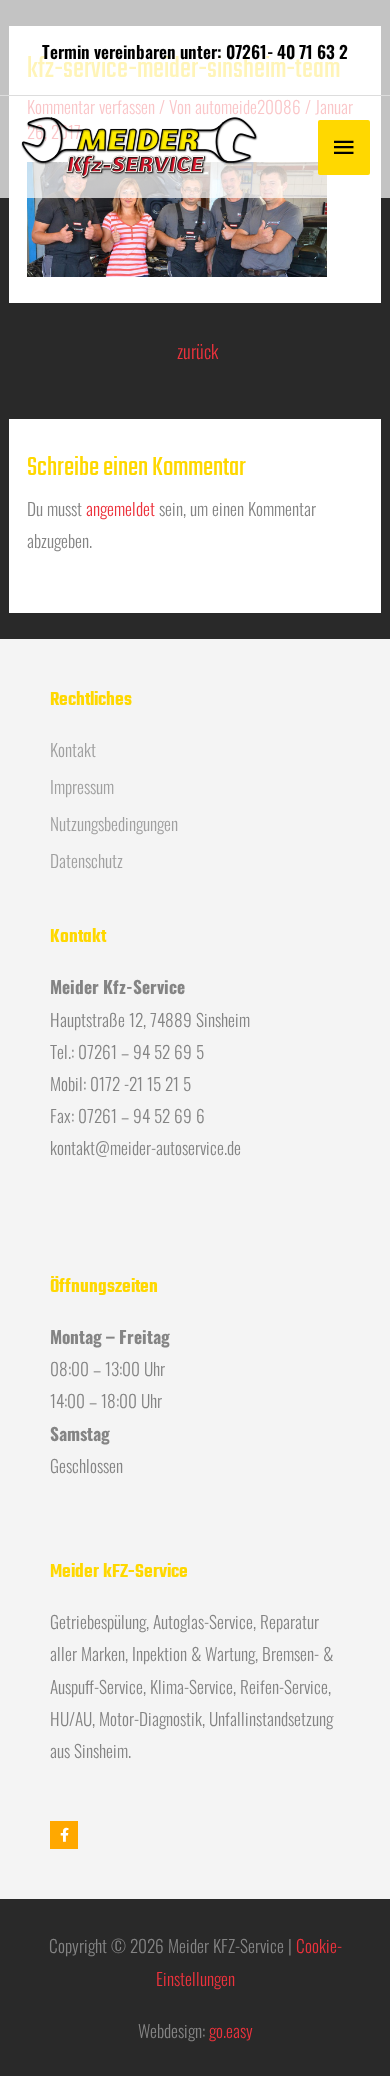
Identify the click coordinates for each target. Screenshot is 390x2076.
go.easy (231, 2030)
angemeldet (120, 508)
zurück (197, 350)
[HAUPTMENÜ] (344, 147)
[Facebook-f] (64, 1835)
